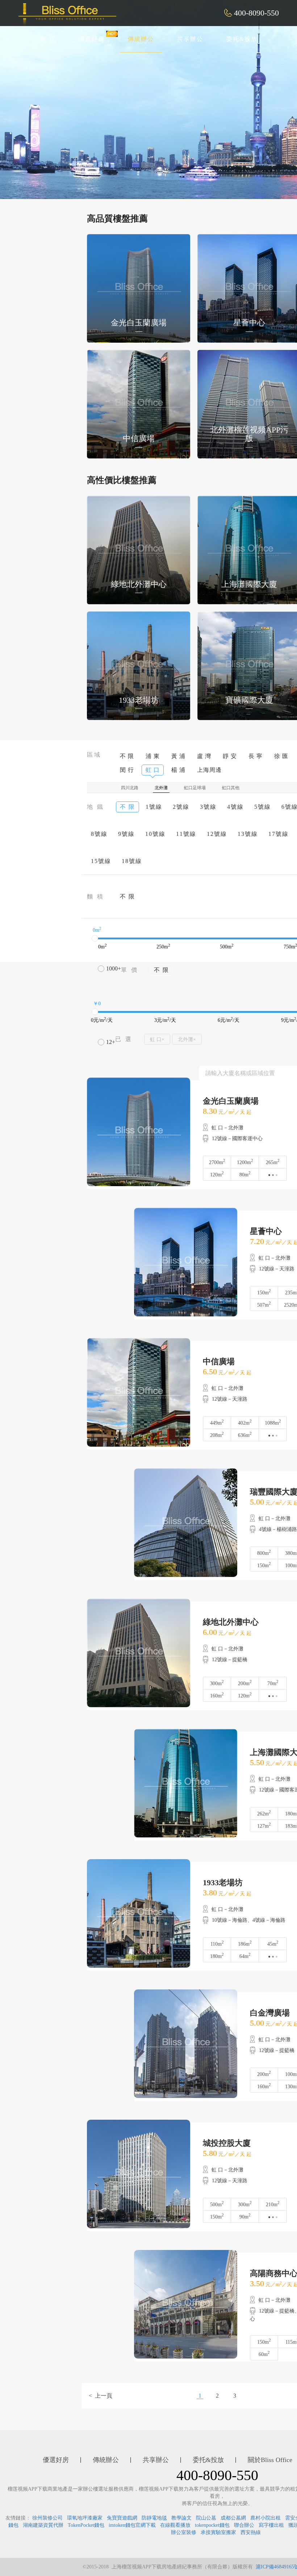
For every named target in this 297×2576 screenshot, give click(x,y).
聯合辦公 (244, 2525)
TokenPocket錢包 (86, 2525)
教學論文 (181, 2518)
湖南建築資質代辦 (43, 2525)
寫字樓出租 (271, 2525)
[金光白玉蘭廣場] (139, 288)
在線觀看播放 (175, 2525)
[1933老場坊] (139, 665)
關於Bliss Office (270, 2460)
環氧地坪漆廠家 (85, 2518)
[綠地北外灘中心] (139, 549)
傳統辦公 (141, 39)
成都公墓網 (233, 2518)
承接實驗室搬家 (218, 2532)
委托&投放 (242, 39)
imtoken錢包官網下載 (132, 2525)
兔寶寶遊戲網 (122, 2518)
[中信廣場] (139, 404)
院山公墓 (206, 2518)
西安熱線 (251, 2532)
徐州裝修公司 (47, 2518)
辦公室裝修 (184, 2532)
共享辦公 (190, 39)
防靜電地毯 (154, 2518)
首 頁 (48, 39)
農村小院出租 (265, 2518)
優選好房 (92, 39)
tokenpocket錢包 (212, 2525)
